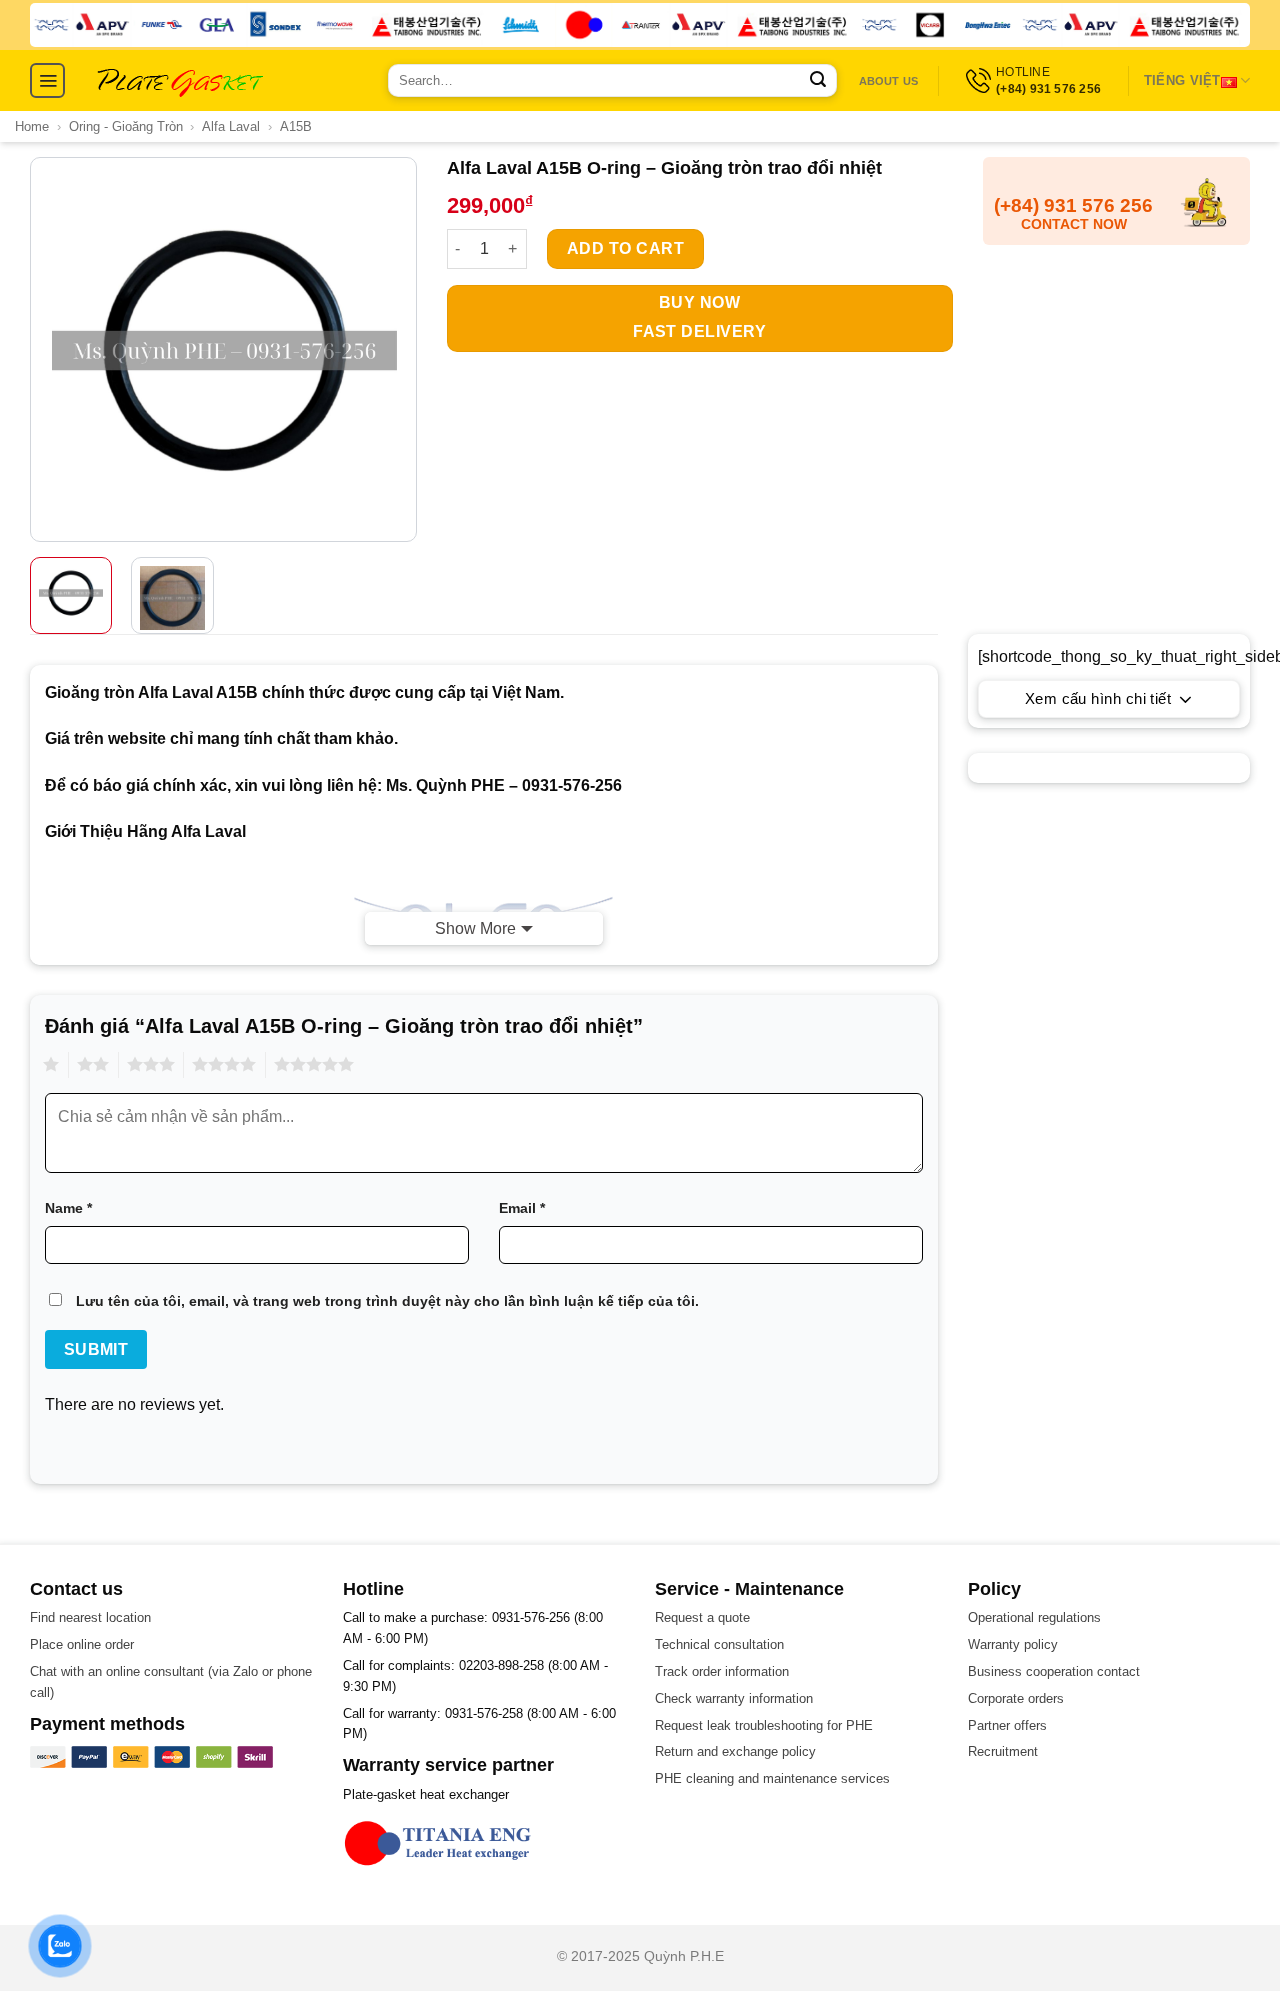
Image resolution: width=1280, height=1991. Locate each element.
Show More (475, 928)
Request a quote (702, 1617)
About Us (889, 81)
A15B (296, 126)
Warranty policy (1013, 1644)
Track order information (722, 1671)
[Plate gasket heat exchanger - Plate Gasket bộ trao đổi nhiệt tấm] (180, 80)
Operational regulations (1034, 1617)
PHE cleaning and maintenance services (772, 1778)
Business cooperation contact (1054, 1671)
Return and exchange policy (735, 1751)
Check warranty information (734, 1698)
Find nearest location (90, 1617)
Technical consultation (719, 1644)
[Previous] (48, 350)
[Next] (398, 350)
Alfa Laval (231, 126)
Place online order (82, 1644)
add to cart (625, 248)
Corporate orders (1016, 1698)
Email (522, 1208)
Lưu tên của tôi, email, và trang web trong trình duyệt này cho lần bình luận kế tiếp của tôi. (387, 1301)
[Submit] (818, 81)
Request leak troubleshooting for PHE (764, 1725)
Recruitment (1003, 1751)
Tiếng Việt (1182, 80)
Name (68, 1208)
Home (32, 126)
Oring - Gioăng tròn (126, 126)
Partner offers (1007, 1725)
